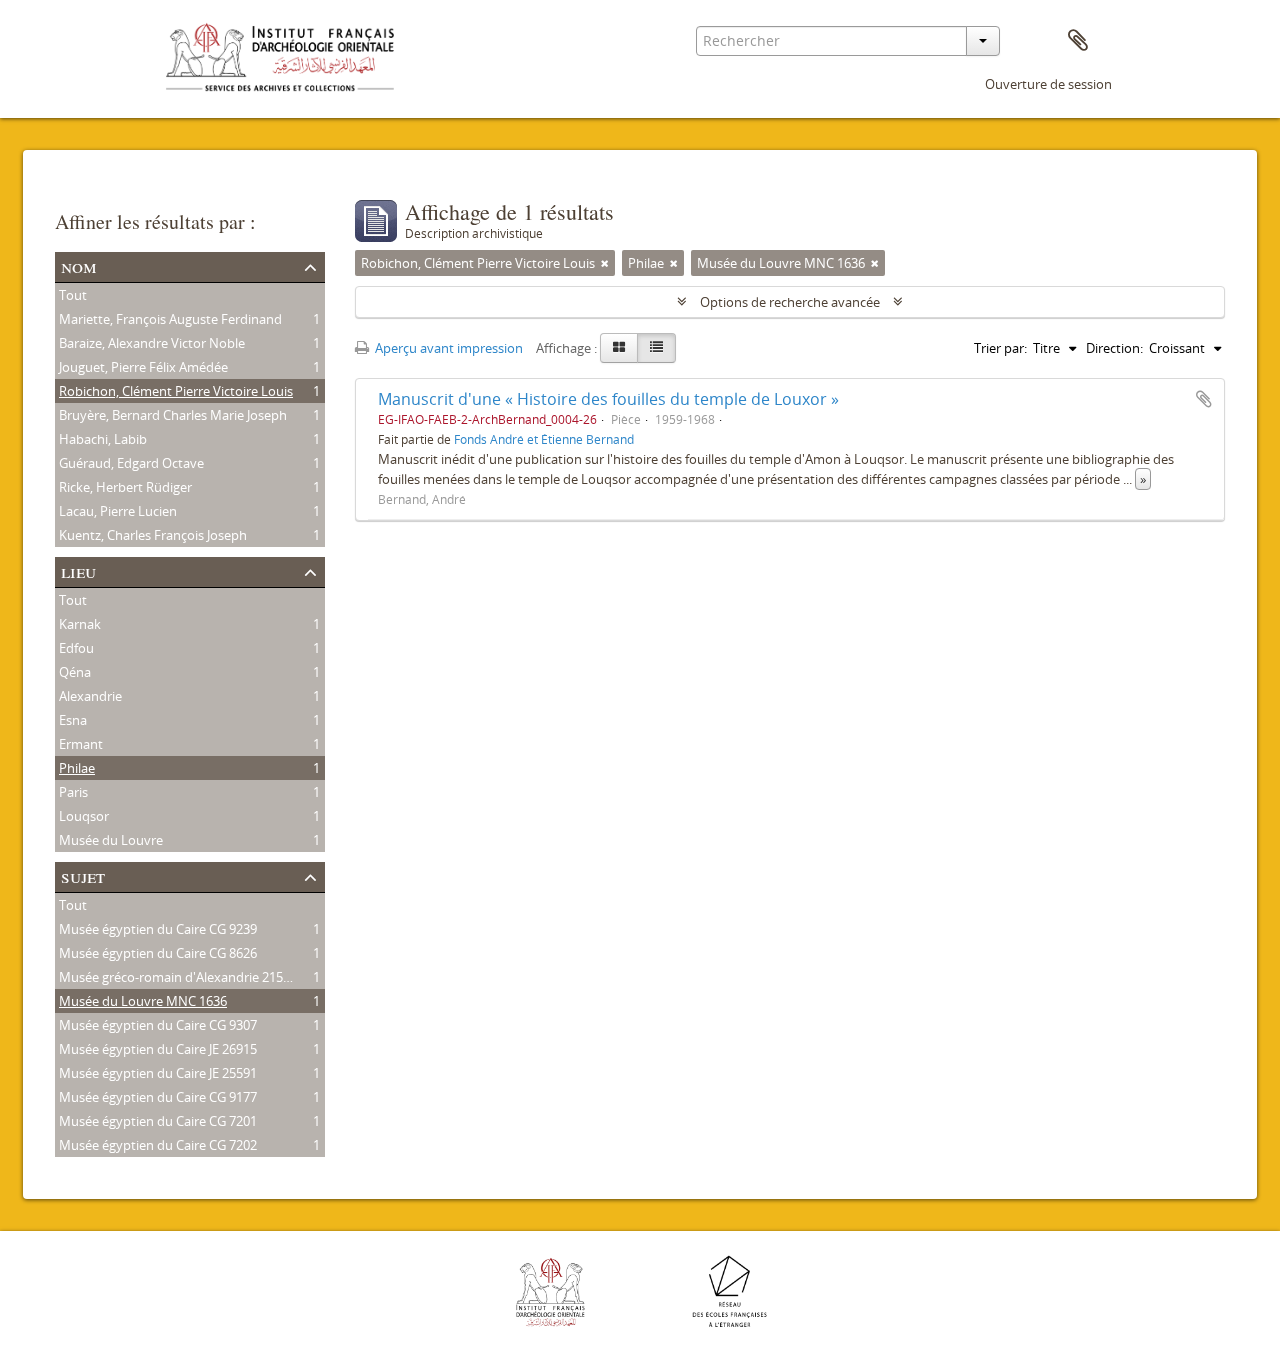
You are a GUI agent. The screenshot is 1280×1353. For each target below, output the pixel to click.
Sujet (83, 875)
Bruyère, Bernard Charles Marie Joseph (173, 415)
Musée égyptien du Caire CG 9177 (158, 1097)
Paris (73, 792)
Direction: (1114, 348)
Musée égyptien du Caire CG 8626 (158, 953)
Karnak (80, 624)
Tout (73, 295)
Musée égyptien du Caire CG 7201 (158, 1121)
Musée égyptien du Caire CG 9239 (158, 929)
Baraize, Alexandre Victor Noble (152, 343)
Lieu (78, 570)
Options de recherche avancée (790, 302)
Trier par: (1000, 348)
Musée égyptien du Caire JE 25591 (158, 1073)
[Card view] (619, 348)
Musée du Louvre (111, 840)
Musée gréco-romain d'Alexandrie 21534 (178, 977)
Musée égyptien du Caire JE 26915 (158, 1049)
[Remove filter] (605, 263)
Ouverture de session (1048, 84)
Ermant (81, 744)
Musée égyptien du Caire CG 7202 (158, 1145)
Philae (77, 768)
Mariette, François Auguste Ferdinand (170, 319)
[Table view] (656, 348)
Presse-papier (1078, 41)
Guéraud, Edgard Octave (131, 463)
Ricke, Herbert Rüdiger (125, 487)
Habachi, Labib (103, 439)
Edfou (76, 648)
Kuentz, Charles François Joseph (153, 535)
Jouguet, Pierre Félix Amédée (143, 367)
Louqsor (84, 816)
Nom (79, 265)
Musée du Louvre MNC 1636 (143, 1001)
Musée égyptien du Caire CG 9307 (158, 1025)
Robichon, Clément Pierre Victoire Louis (176, 391)
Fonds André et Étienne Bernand (544, 439)
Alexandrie (90, 696)
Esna (73, 720)
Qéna (75, 672)
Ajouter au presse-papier (1204, 399)
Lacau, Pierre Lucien (118, 511)
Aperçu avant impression (447, 348)
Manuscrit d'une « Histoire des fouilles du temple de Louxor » (608, 399)
